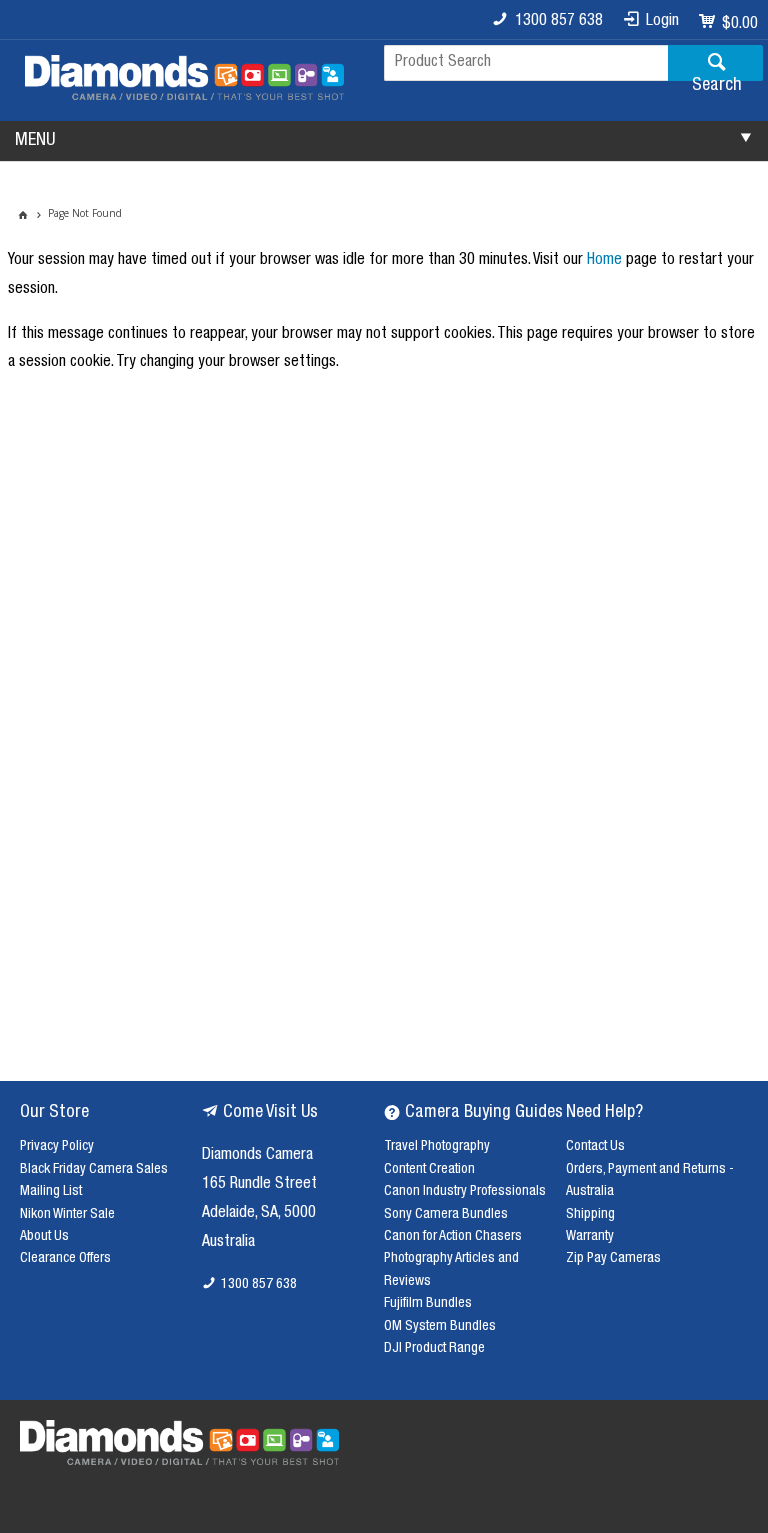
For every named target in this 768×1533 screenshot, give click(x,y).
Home (604, 261)
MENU (35, 141)
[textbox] (526, 63)
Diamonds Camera (257, 1156)
